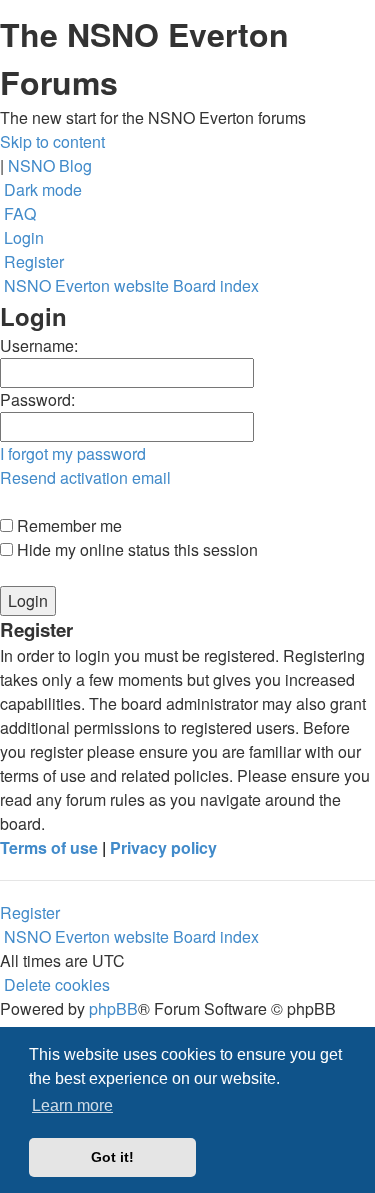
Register (30, 912)
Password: (37, 399)
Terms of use (49, 847)
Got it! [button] (112, 1157)
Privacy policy (163, 847)
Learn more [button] (72, 1105)
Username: (39, 345)
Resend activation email (85, 477)
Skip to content (52, 141)
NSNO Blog (50, 165)
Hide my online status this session (135, 549)
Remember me (67, 525)
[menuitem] (18, 213)
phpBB (113, 1008)
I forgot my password (73, 453)
